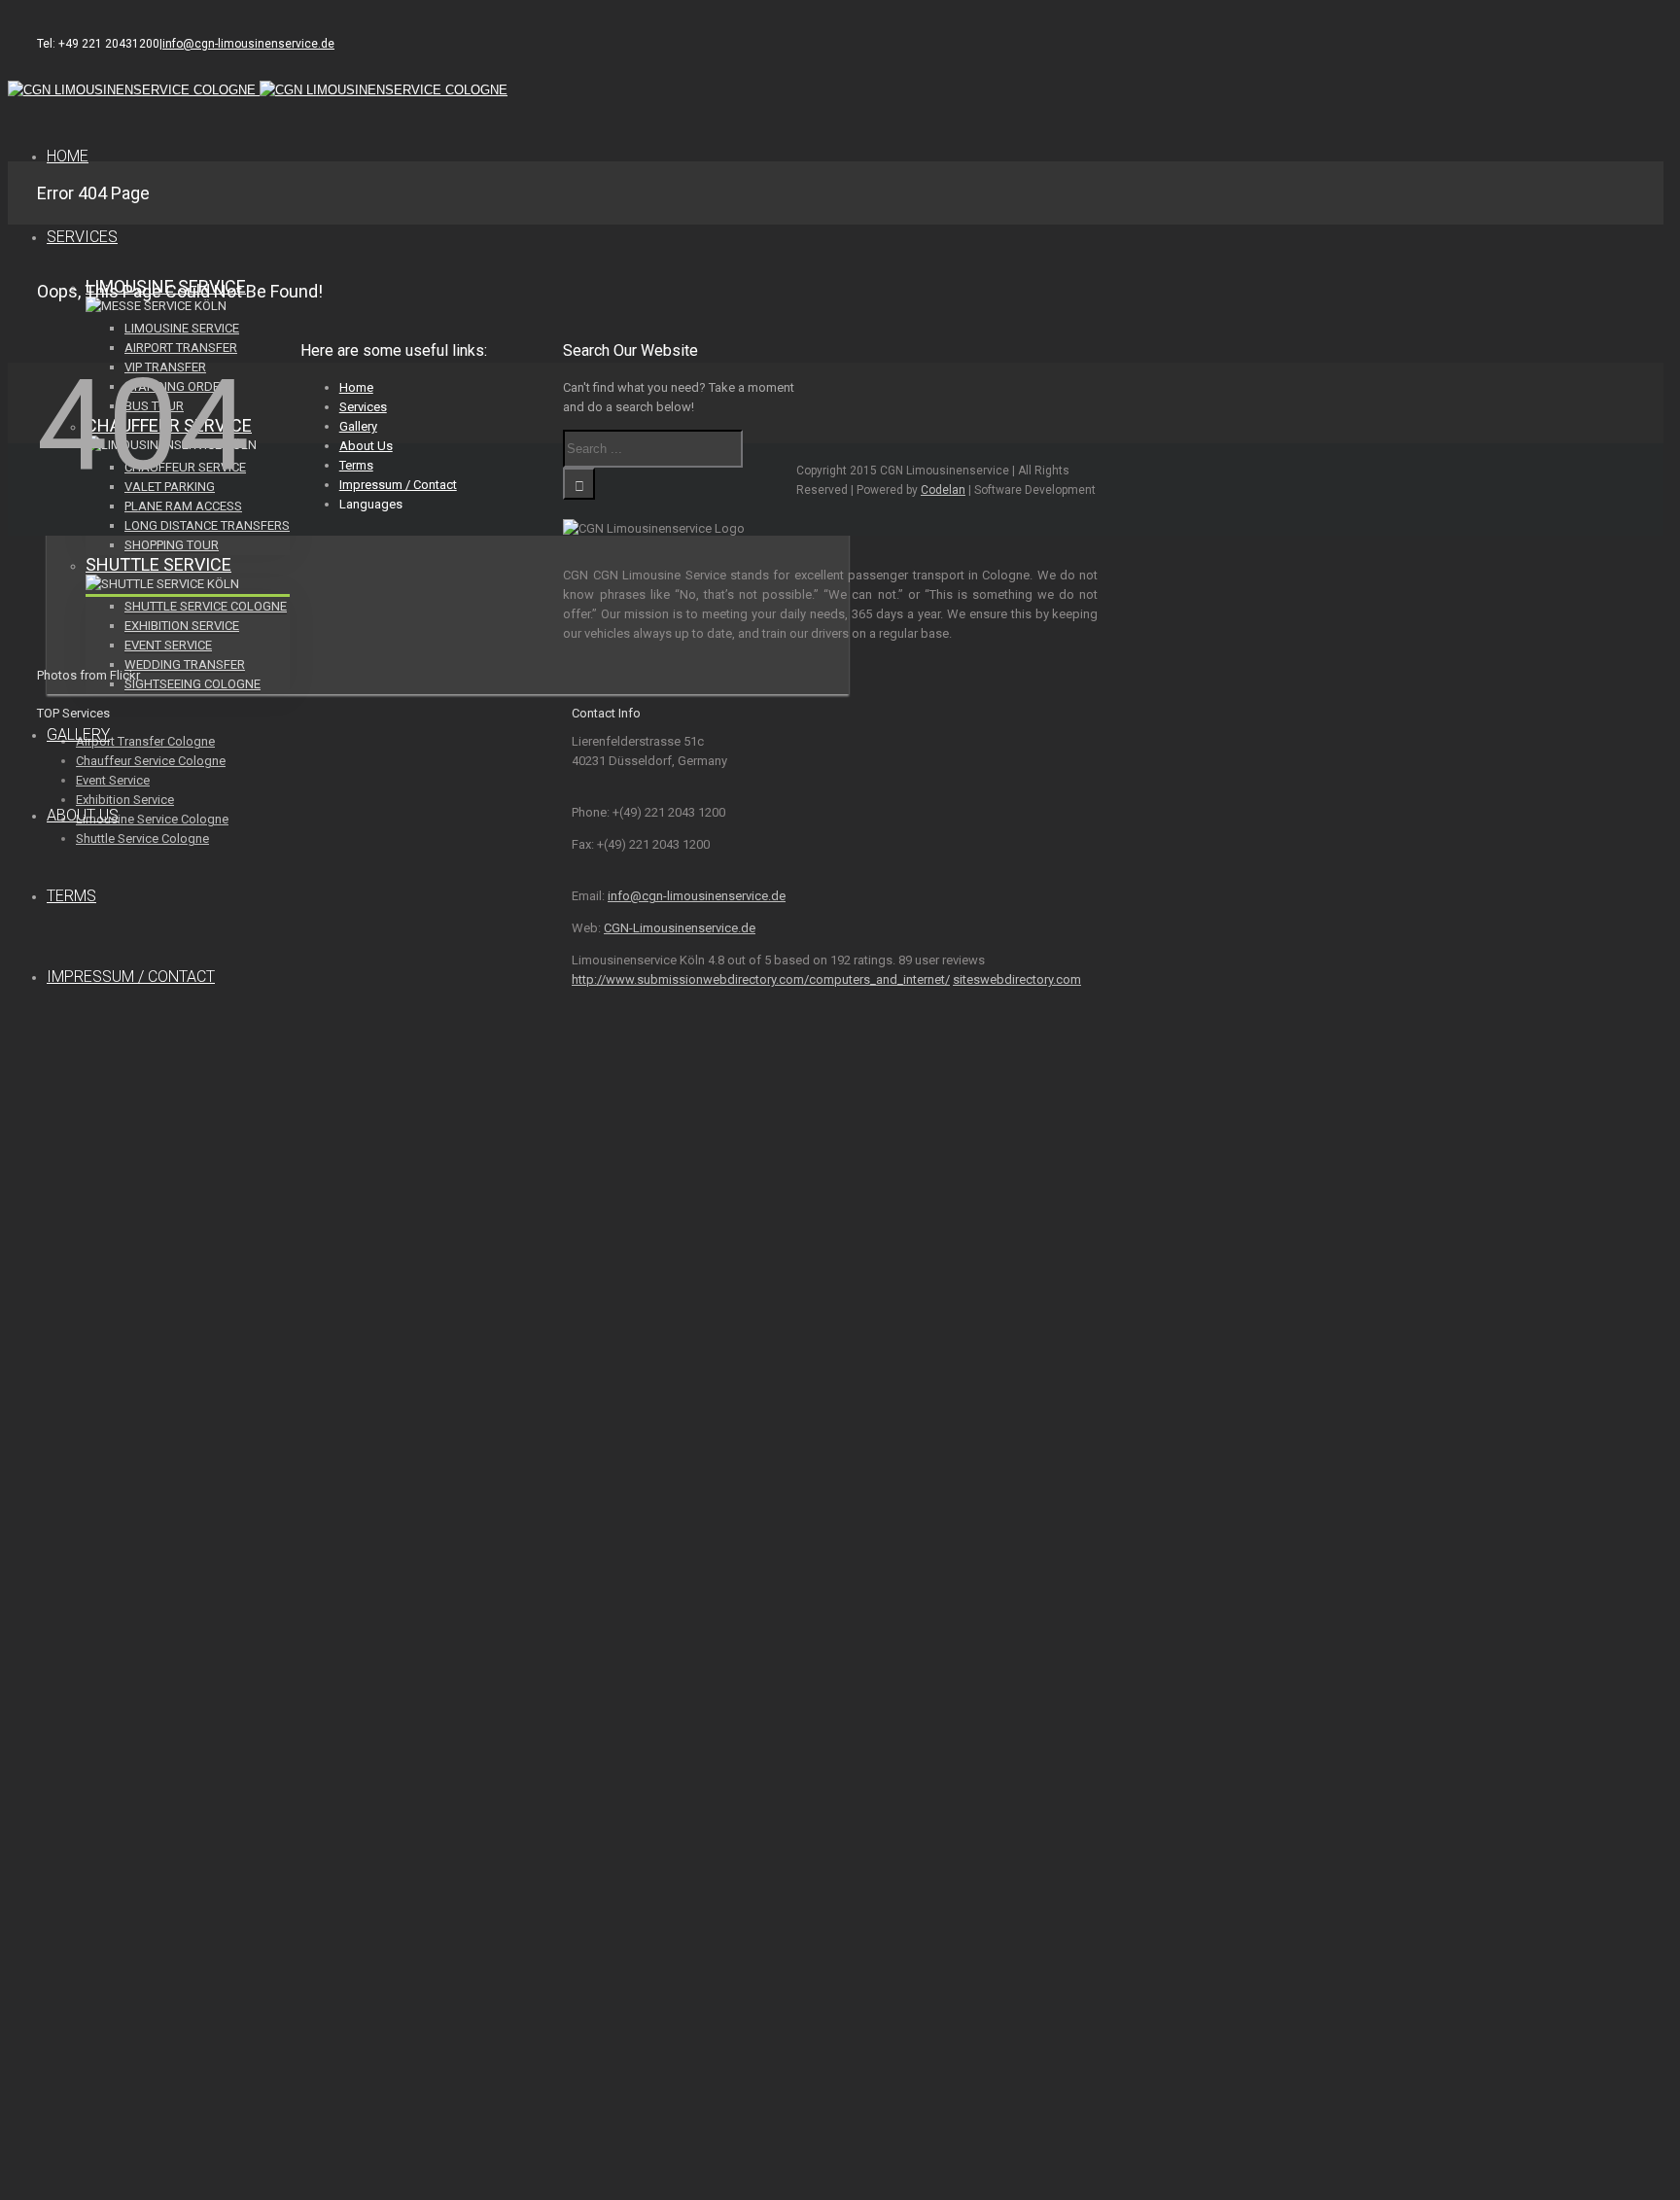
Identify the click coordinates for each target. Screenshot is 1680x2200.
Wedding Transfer (185, 664)
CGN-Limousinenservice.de (680, 928)
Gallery (78, 734)
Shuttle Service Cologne (206, 606)
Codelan (943, 490)
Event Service (168, 645)
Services (82, 237)
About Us (83, 815)
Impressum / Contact (131, 977)
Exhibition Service (182, 626)
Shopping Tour (172, 545)
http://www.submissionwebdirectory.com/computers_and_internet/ (761, 979)
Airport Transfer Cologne (145, 741)
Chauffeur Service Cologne (151, 761)
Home (68, 156)
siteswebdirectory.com (1017, 979)
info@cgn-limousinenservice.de (248, 44)
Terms (71, 896)
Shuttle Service (158, 564)
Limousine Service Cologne (152, 819)
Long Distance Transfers (207, 525)
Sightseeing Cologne (192, 684)
